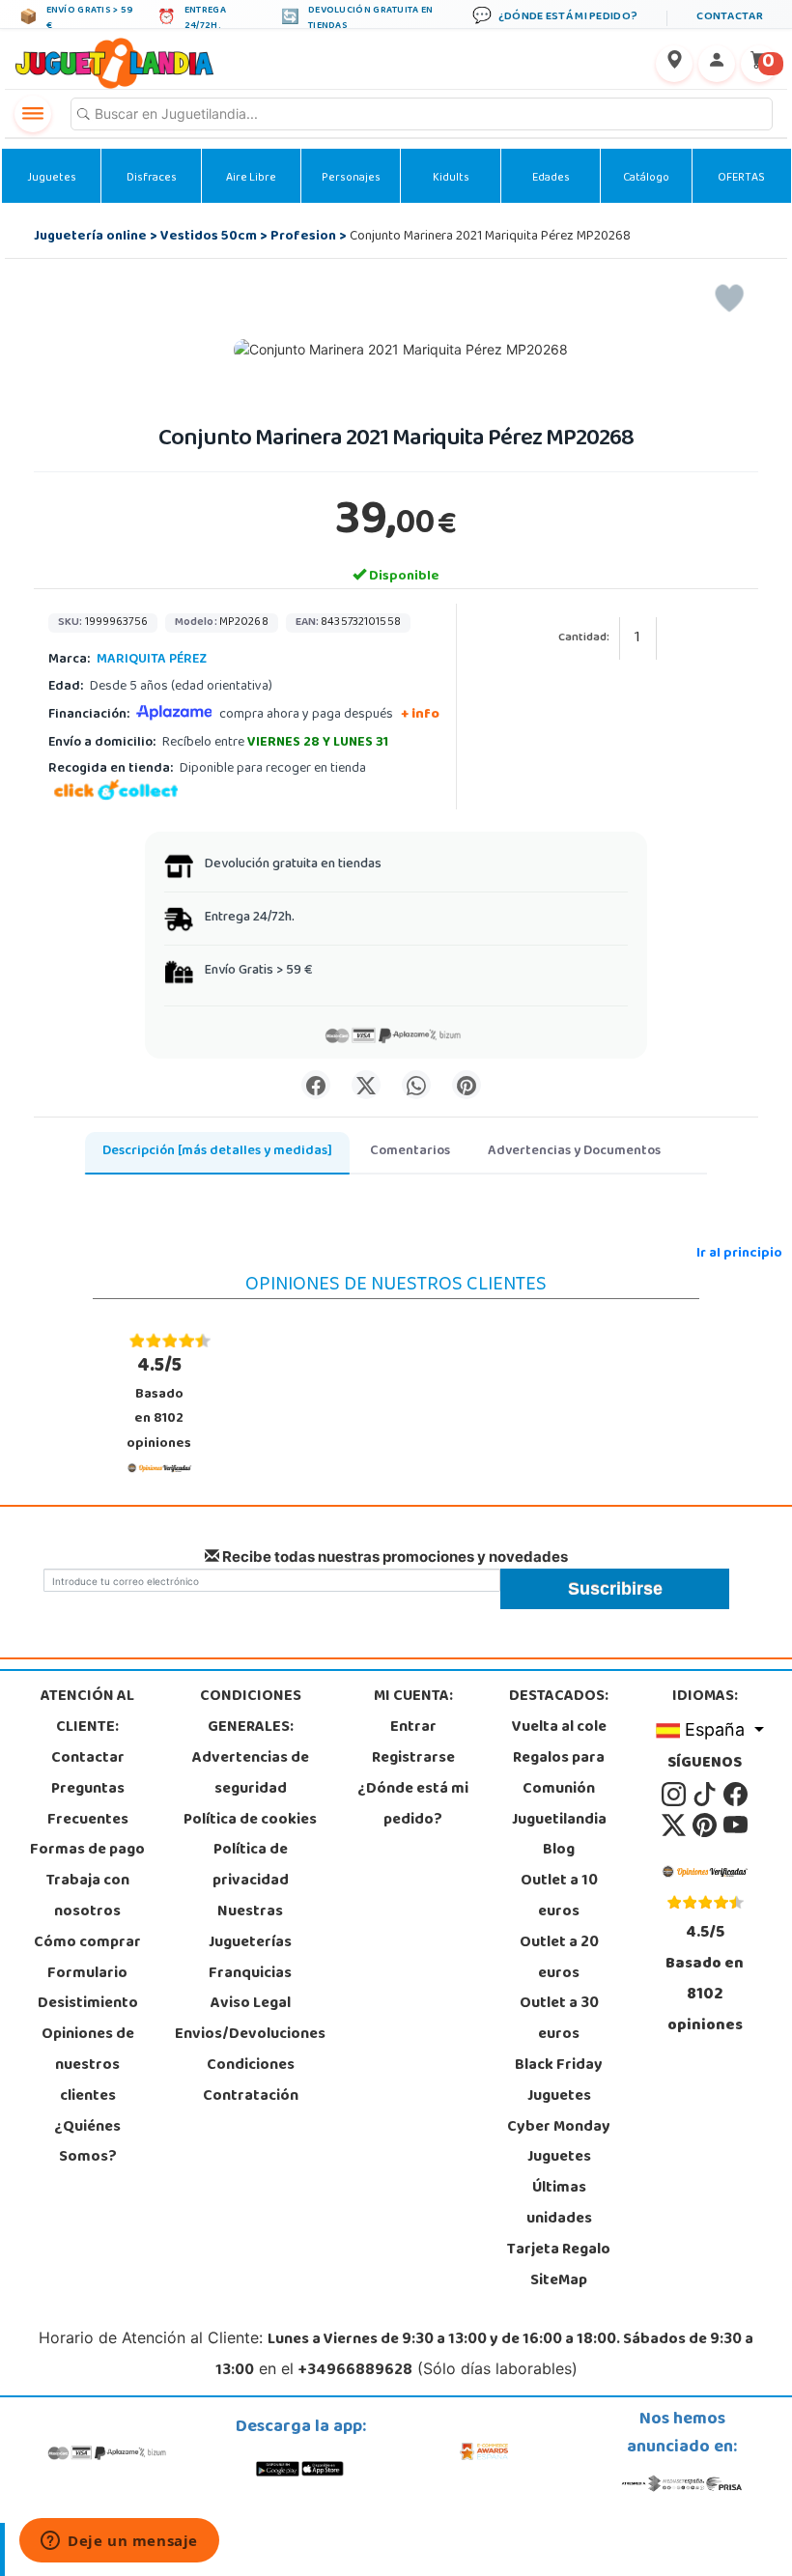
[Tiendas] (674, 64)
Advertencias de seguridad (251, 1774)
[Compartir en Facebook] (316, 1085)
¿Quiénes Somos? (87, 2143)
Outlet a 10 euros (559, 1897)
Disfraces (152, 179)
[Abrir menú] (33, 114)
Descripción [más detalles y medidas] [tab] (217, 1152)
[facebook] (735, 1795)
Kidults (451, 179)
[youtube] (735, 1826)
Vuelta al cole (559, 1728)
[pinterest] (706, 1826)
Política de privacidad (251, 1866)
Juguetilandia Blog (559, 1836)
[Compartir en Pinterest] (467, 1085)
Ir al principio (739, 1254)
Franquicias (250, 1974)
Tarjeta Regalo (559, 2250)
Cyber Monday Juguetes (559, 2143)
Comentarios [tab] (410, 1152)
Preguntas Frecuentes (88, 1805)
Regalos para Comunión (559, 1774)
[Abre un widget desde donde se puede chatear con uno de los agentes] (119, 2542)
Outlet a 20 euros (559, 1959)
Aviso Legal (251, 2004)
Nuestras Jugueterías (250, 1928)
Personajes (351, 179)
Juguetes (52, 179)
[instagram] (675, 1795)
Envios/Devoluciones (250, 2035)
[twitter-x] (675, 1826)
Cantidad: (584, 639)
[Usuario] (717, 64)
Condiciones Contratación (251, 2081)
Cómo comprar (87, 1943)
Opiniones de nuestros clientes (88, 2066)
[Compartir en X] (366, 1085)
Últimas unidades (559, 2204)
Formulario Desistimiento (88, 1990)
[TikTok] (706, 1795)
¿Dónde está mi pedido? (413, 1805)
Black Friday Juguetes (559, 2081)
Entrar (413, 1728)
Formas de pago (87, 1851)
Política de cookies (250, 1821)
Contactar (88, 1759)
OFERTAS (741, 179)
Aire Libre (251, 179)
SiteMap (559, 2281)
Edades (551, 179)
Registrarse (413, 1759)
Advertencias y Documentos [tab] (574, 1152)
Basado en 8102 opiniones (159, 1403)
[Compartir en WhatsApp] (416, 1085)
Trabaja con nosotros (88, 1897)
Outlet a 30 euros (559, 2020)
